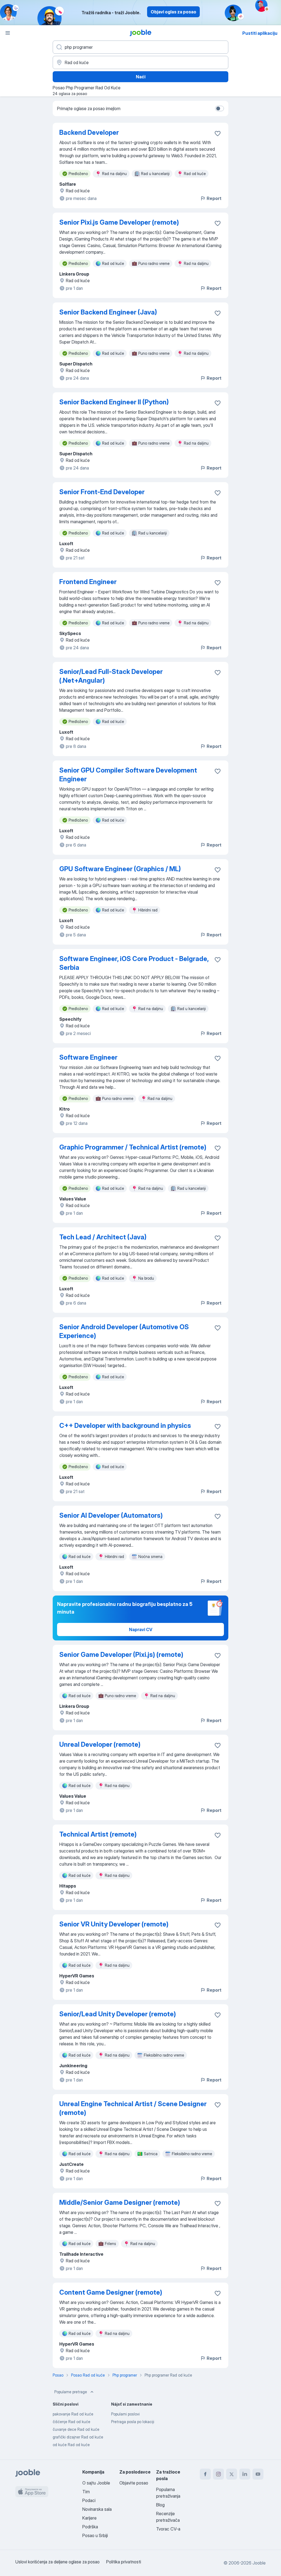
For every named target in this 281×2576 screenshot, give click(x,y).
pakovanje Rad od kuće (73, 2414)
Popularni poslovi (125, 2414)
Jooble (259, 2563)
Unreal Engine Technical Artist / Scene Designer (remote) (133, 2108)
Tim (86, 2492)
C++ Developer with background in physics (125, 1426)
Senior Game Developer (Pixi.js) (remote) (121, 1655)
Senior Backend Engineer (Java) (108, 312)
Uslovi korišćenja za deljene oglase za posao (57, 2562)
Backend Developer (89, 132)
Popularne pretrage (71, 2392)
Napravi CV (141, 1629)
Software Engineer (88, 1057)
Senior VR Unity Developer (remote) (114, 1924)
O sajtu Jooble (96, 2483)
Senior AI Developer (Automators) (111, 1515)
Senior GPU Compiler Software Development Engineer (128, 775)
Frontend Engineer (88, 582)
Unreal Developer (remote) (100, 1744)
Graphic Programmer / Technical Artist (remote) (133, 1147)
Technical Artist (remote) (98, 1834)
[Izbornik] (8, 33)
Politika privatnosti (124, 2562)
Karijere (89, 2518)
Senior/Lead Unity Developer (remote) (118, 2014)
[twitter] (232, 2474)
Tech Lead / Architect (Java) (103, 1237)
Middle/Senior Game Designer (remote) (120, 2202)
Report (214, 198)
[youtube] (258, 2474)
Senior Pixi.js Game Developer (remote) (119, 222)
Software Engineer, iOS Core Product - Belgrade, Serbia (134, 963)
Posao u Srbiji (95, 2535)
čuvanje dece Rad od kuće (76, 2429)
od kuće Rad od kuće (71, 2445)
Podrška (90, 2527)
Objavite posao (134, 2483)
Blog (160, 2505)
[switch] (220, 108)
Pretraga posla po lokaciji (133, 2422)
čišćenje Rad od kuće (71, 2422)
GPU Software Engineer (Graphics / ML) (120, 869)
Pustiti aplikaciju (260, 33)
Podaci (89, 2500)
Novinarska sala (97, 2509)
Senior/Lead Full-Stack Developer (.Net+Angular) (111, 676)
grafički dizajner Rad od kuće (78, 2437)
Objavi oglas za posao (173, 12)
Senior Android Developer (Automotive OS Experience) (124, 1331)
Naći (141, 77)
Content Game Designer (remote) (111, 2292)
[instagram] (218, 2474)
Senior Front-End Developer (102, 492)
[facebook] (205, 2474)
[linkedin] (245, 2474)
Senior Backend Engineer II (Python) (114, 402)
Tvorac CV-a (168, 2529)
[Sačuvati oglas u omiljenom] (218, 133)
